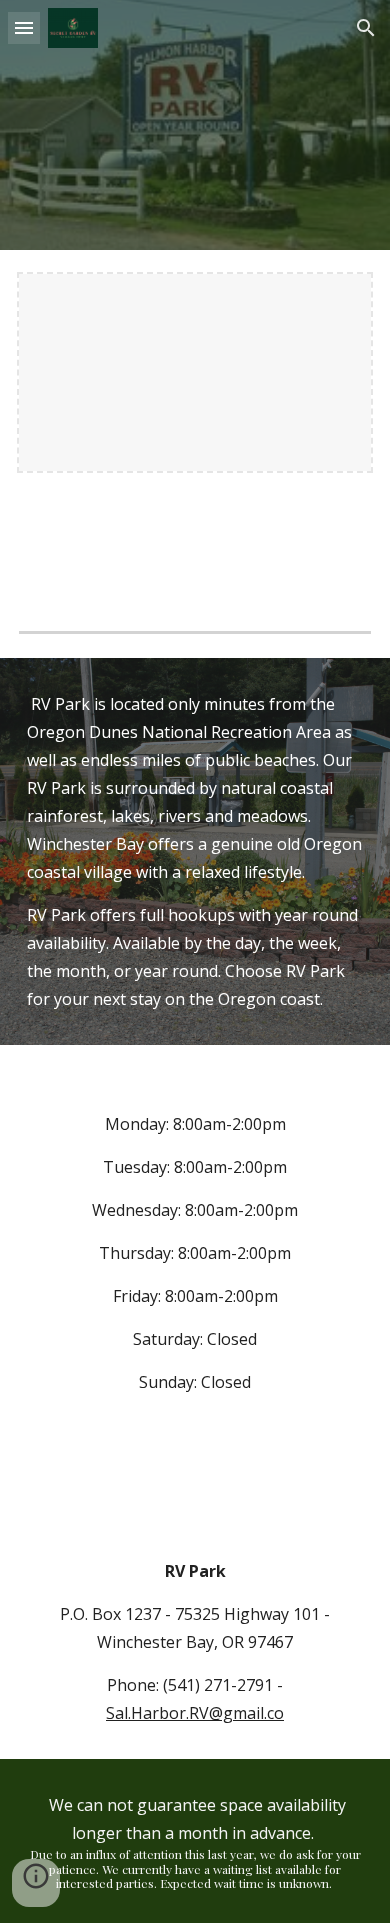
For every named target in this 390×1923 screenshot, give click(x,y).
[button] (24, 27)
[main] (195, 851)
